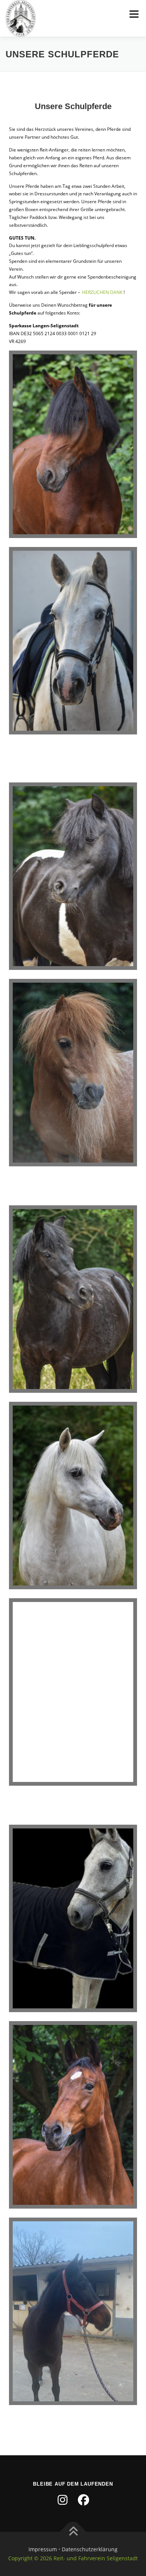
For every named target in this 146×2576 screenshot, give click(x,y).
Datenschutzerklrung (90, 2549)
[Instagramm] (63, 2500)
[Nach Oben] (73, 2532)
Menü (133, 14)
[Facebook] (83, 2500)
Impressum (43, 2549)
